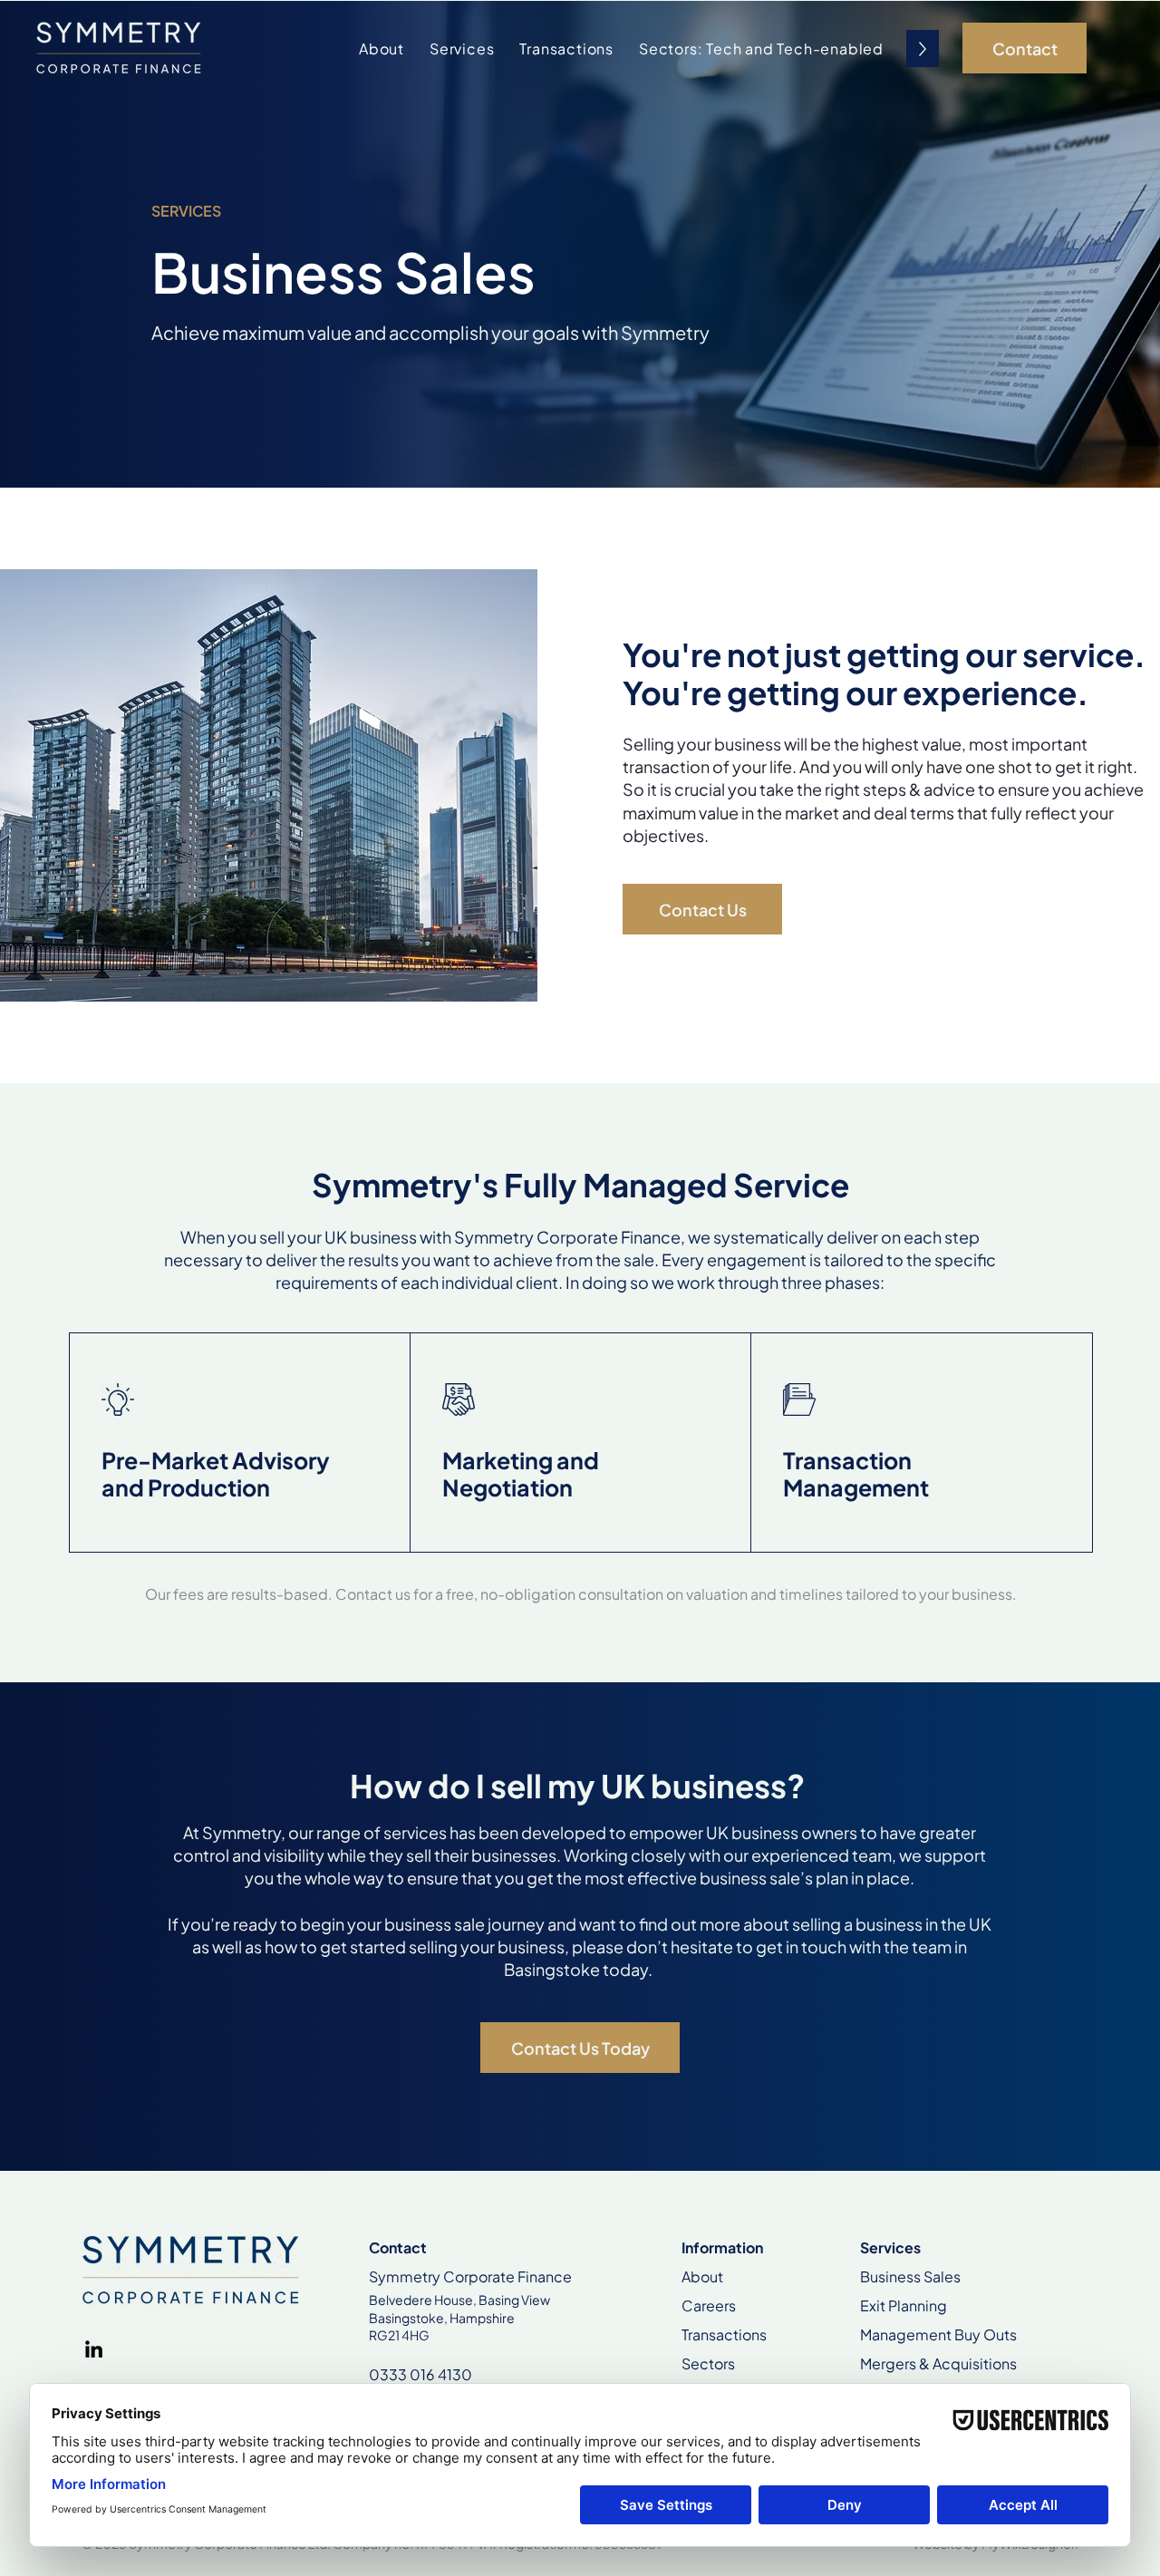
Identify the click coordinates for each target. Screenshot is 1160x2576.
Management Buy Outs (938, 2334)
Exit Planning (904, 2305)
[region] (240, 1443)
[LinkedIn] (94, 2349)
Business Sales (910, 2276)
